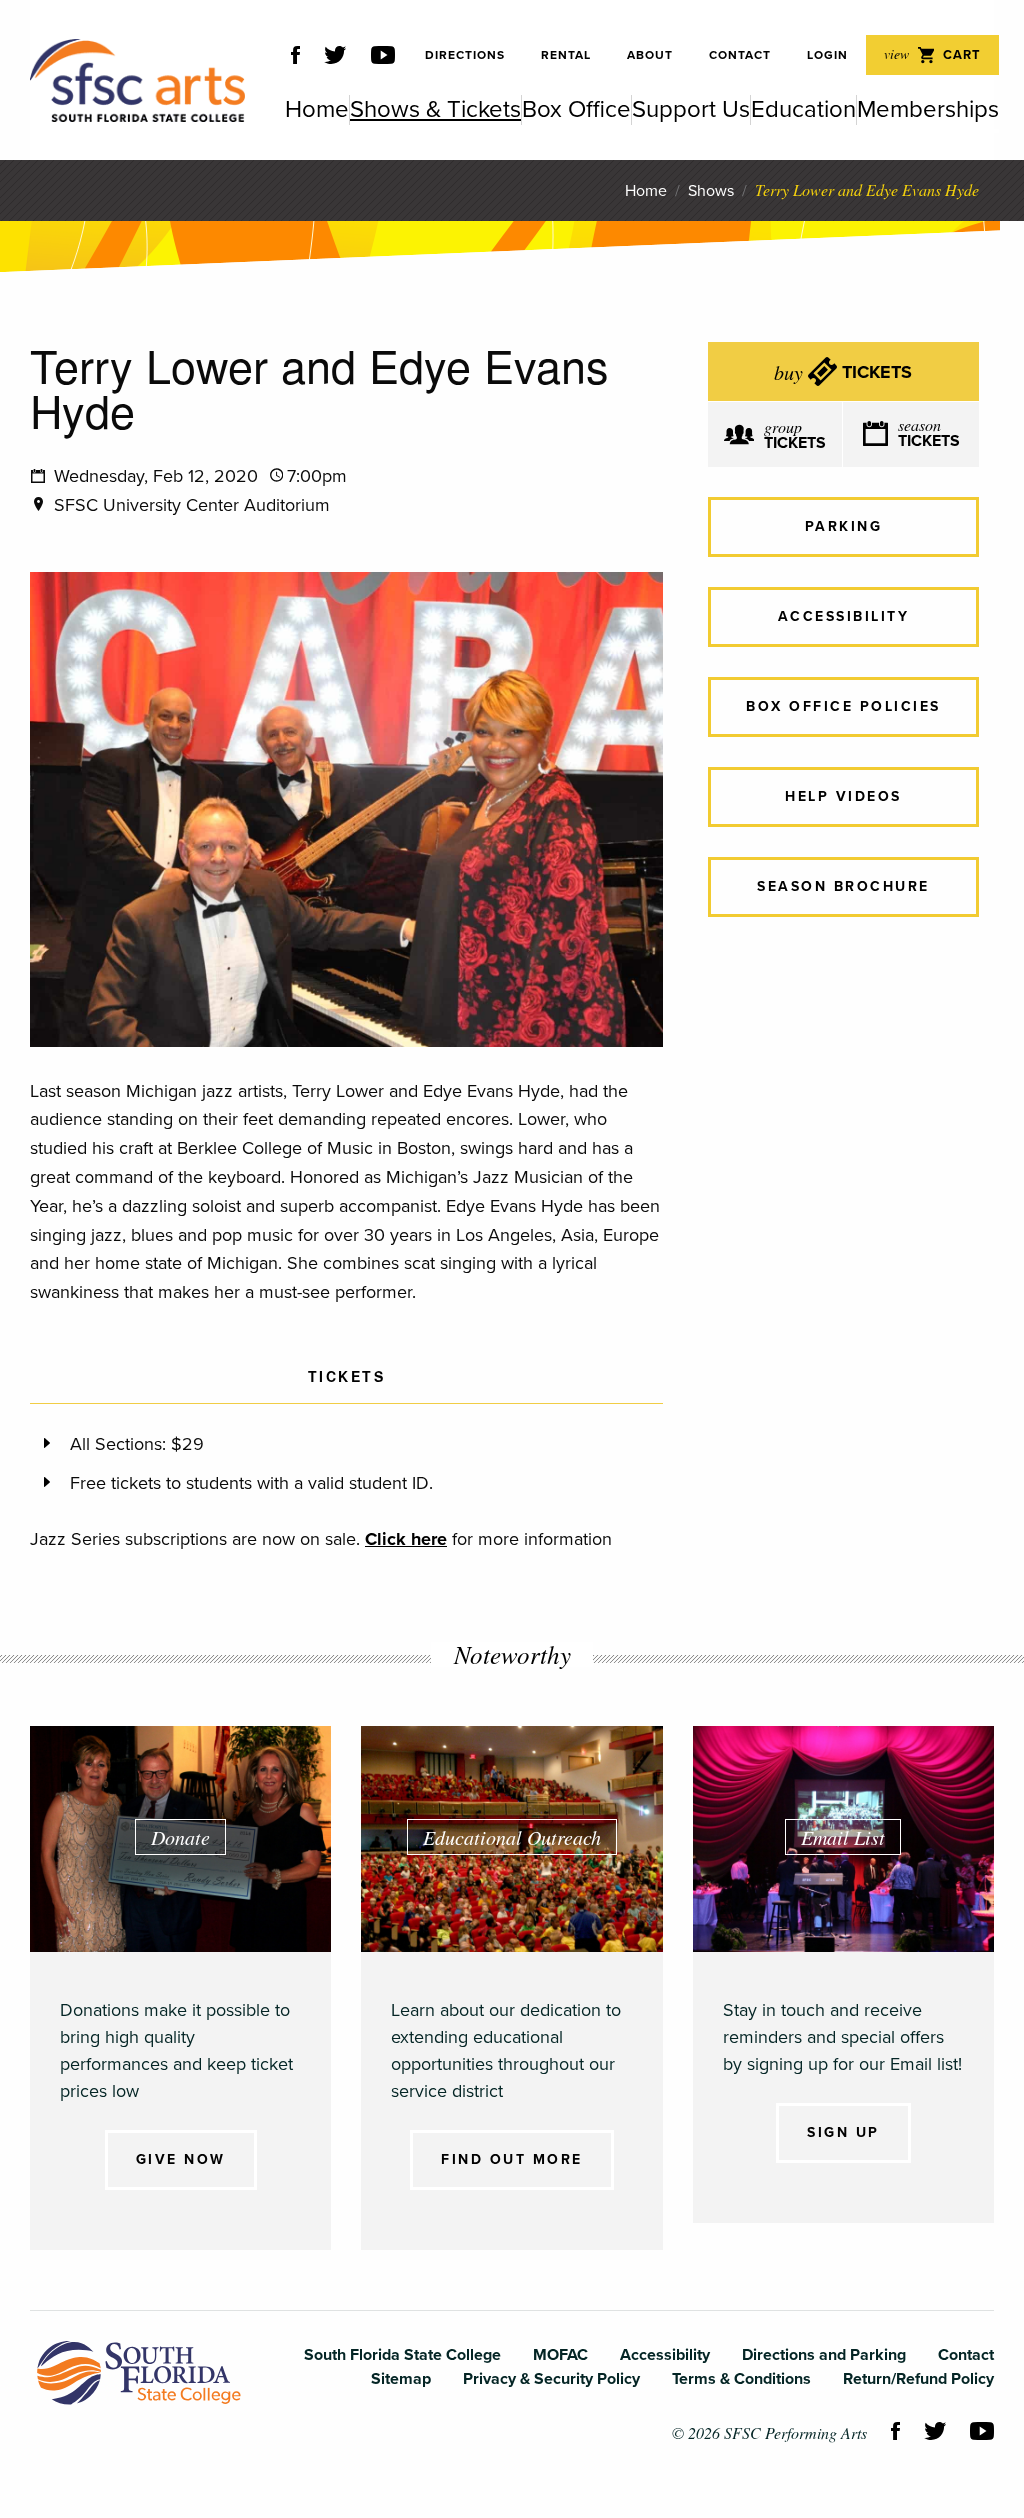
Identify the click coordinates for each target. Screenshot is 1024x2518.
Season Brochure (843, 886)
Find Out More (512, 2159)
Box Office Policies (843, 706)
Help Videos (843, 796)
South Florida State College (139, 2373)
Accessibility (844, 616)
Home (646, 191)
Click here (406, 1539)
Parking (844, 526)
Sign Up (843, 2132)
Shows (711, 191)
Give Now (181, 2159)
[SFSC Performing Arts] (137, 80)
